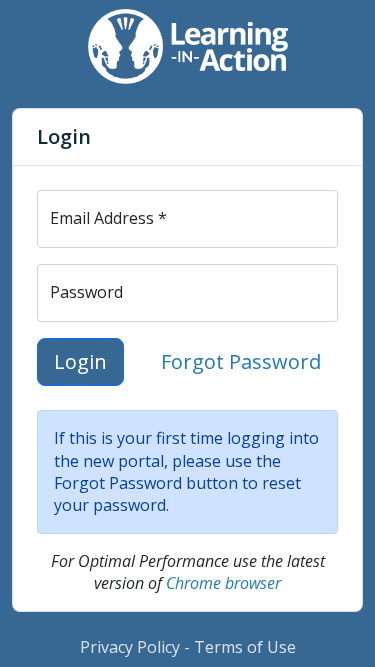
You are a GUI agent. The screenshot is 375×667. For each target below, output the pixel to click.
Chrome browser (223, 583)
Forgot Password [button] (241, 361)
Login (80, 361)
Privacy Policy (130, 647)
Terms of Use (245, 647)
